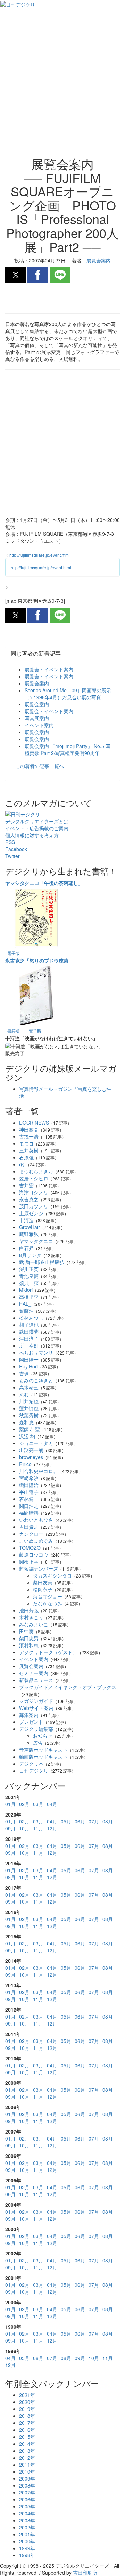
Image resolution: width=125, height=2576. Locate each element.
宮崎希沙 (29, 1478)
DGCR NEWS (34, 1123)
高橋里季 (29, 1297)
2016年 (27, 2430)
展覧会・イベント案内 (49, 669)
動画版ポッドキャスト (43, 1757)
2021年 (27, 2395)
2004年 (27, 2513)
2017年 (27, 2423)
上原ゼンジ (31, 1213)
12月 (52, 1828)
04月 (52, 1804)
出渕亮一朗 (31, 1450)
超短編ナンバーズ (39, 1568)
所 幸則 (29, 1345)
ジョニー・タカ (36, 1443)
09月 (10, 1828)
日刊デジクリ (34, 1771)
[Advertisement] (62, 87)
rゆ (22, 1164)
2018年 (27, 2416)
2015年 (27, 2437)
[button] (16, 275)
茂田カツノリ (34, 1206)
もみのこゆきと (36, 1380)
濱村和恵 (29, 1645)
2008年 (27, 2485)
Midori (26, 1290)
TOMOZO (30, 1548)
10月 (24, 1828)
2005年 (27, 2506)
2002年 (27, 2527)
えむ (24, 1394)
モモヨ (26, 1143)
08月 (108, 1821)
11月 (38, 1828)
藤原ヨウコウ (34, 1555)
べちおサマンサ (36, 1352)
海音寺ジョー (48, 1596)
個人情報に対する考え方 (32, 835)
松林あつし (31, 1318)
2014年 (27, 2444)
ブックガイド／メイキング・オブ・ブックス (68, 1687)
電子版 (14, 953)
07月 (94, 1821)
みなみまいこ (34, 1624)
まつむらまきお (36, 1171)
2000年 (27, 2541)
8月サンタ (30, 1255)
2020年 (27, 2402)
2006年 (27, 2499)
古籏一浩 (29, 1136)
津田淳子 (29, 1339)
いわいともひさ (36, 1520)
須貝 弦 (29, 1283)
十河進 (26, 1220)
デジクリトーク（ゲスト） (48, 1652)
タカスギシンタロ (52, 1575)
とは (37, 821)
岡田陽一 (29, 1359)
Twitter (12, 856)
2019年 (27, 2409)
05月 (66, 1821)
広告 (38, 1743)
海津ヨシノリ (34, 1192)
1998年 (27, 2555)
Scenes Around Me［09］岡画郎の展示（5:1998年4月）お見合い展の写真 (68, 694)
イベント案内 (39, 725)
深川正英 (29, 1269)
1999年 (27, 2548)
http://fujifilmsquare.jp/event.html (40, 555)
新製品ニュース (36, 1680)
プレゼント (31, 1722)
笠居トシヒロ (34, 1178)
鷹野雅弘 (29, 1234)
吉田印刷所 (85, 2573)
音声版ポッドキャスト (43, 1750)
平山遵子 (29, 1492)
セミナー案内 (34, 1673)
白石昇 (26, 1248)
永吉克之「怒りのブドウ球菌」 (39, 961)
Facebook (16, 849)
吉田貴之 (29, 1527)
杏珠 (24, 1373)
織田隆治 (29, 1485)
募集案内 (29, 1715)
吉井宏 (26, 1185)
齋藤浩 (26, 1311)
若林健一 (29, 1499)
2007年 (27, 2492)
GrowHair (30, 1227)
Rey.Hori (28, 1366)
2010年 (27, 2471)
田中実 (26, 1631)
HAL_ (25, 1304)
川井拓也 (29, 1401)
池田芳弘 (29, 1610)
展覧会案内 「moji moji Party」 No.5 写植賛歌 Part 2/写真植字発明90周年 (68, 749)
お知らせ (43, 1736)
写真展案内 (37, 718)
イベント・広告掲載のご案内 (37, 828)
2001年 (27, 2534)
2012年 (27, 2458)
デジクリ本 (31, 1764)
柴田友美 (43, 1582)
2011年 (27, 2465)
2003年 (27, 2520)
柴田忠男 (29, 1638)
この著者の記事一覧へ (40, 766)
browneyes (31, 1457)
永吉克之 (29, 1199)
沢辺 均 (27, 1436)
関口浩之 (29, 1506)
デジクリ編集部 (36, 1729)
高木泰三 (29, 1387)
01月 (10, 1804)
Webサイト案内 (36, 1708)
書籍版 (14, 1031)
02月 (24, 1804)
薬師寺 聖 (30, 1429)
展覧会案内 (37, 683)
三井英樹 (29, 1150)
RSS (10, 842)
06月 (80, 1821)
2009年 (27, 2478)
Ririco (25, 1464)
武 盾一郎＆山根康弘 (42, 1262)
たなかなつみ (48, 1603)
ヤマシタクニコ (36, 1241)
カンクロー (31, 1534)
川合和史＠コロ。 (39, 1471)
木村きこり (31, 1617)
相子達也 (29, 1325)
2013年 (27, 2451)
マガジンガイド (36, 1701)
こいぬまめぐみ (36, 1541)
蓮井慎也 (29, 1408)
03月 (38, 1804)
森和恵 (26, 1422)
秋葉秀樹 (29, 1415)
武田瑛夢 (29, 1332)
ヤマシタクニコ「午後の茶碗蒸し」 (44, 883)
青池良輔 (29, 1276)
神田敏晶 (29, 1129)
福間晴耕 (29, 1513)
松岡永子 (43, 1589)
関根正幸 (29, 1561)
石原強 (26, 1157)
